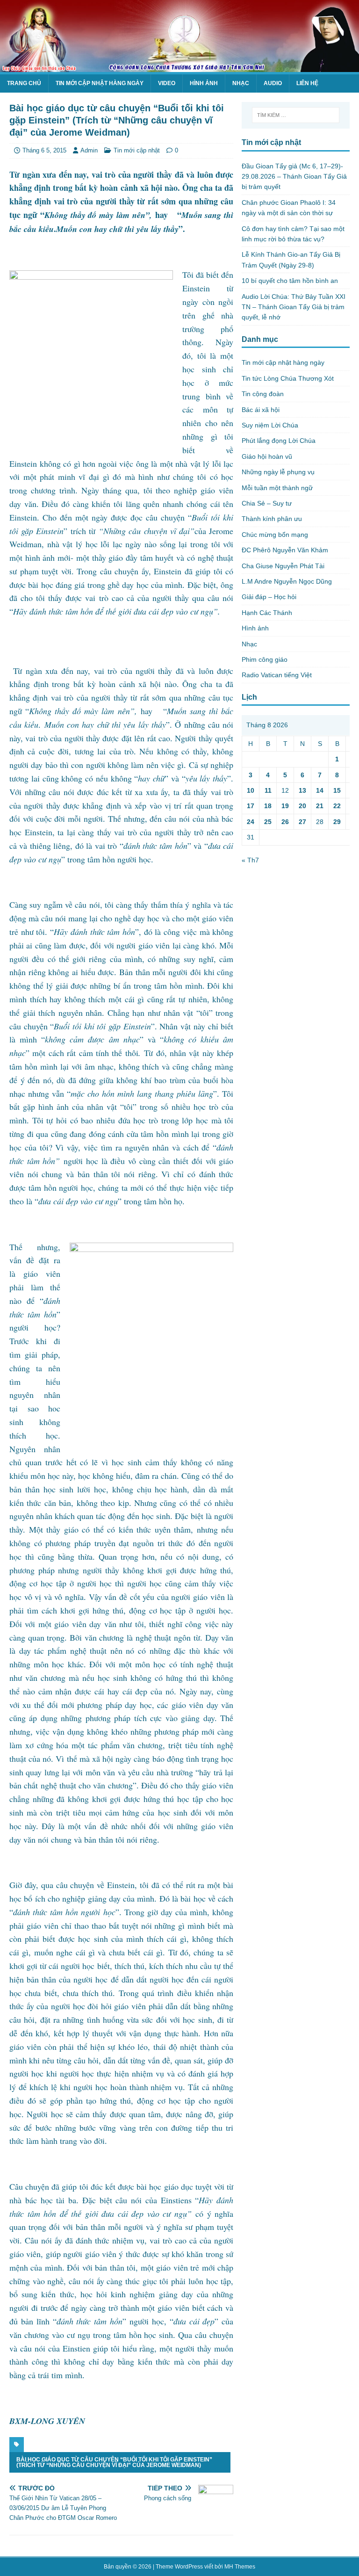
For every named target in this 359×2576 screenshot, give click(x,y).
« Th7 (250, 860)
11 (268, 790)
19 (285, 806)
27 (302, 822)
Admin (89, 150)
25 (268, 822)
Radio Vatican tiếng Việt (277, 675)
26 (285, 822)
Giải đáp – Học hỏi (269, 597)
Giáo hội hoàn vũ (267, 456)
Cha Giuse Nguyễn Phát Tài (283, 566)
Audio (273, 83)
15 (337, 790)
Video (167, 83)
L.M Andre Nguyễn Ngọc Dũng (287, 581)
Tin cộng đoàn (263, 394)
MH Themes (240, 2567)
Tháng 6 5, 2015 (44, 150)
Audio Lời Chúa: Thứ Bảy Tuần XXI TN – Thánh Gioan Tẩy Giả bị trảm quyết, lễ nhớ (294, 307)
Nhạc (241, 83)
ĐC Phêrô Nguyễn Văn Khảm (285, 550)
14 (320, 790)
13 (302, 790)
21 (320, 806)
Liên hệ (307, 83)
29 (337, 822)
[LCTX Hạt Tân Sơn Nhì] (179, 66)
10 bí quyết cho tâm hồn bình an (290, 281)
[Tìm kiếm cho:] (296, 115)
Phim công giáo (265, 659)
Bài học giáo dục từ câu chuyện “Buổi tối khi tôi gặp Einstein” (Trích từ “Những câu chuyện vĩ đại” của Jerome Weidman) (114, 2462)
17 (251, 806)
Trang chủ (24, 83)
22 (337, 806)
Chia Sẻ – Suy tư (267, 503)
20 (302, 806)
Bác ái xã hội (261, 410)
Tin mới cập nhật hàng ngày (100, 83)
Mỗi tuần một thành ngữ (277, 488)
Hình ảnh (204, 83)
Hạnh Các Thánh (267, 613)
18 (268, 806)
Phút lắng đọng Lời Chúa (279, 441)
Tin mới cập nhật (137, 150)
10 (251, 790)
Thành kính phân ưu (272, 519)
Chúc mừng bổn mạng (275, 535)
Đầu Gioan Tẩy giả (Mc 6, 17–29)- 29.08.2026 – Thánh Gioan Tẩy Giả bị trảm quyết (294, 177)
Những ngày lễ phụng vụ (278, 472)
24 (251, 822)
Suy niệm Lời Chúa (270, 425)
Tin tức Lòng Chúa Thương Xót (288, 378)
